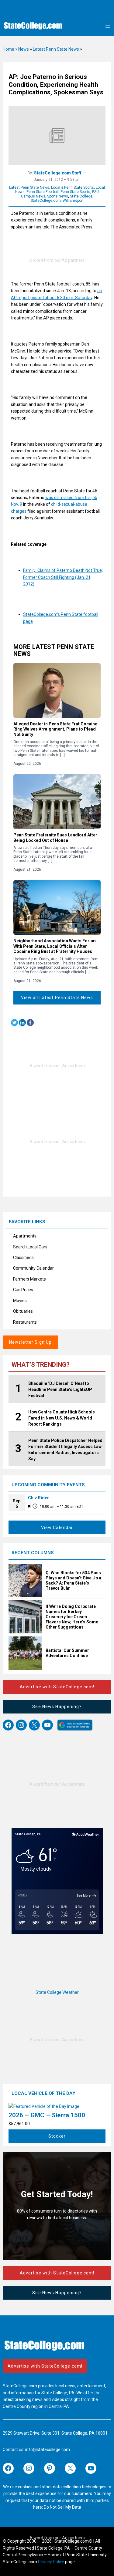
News (24, 49)
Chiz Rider (38, 1498)
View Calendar (57, 1528)
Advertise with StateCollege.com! (57, 1687)
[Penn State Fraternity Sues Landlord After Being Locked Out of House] (57, 802)
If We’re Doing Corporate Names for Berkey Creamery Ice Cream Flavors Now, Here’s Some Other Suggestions (72, 1617)
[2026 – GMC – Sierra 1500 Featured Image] (44, 2106)
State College (81, 196)
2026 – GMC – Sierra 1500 (47, 2115)
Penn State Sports (75, 192)
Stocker (57, 2136)
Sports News (58, 196)
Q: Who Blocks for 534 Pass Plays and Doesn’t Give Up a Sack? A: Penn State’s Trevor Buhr (73, 1580)
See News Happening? (57, 1707)
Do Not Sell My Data (62, 2507)
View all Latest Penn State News (57, 998)
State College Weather (57, 1992)
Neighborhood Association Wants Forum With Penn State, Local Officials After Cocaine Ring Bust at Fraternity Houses (55, 946)
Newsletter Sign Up (30, 1342)
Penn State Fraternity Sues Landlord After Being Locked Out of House (55, 838)
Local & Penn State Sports (73, 187)
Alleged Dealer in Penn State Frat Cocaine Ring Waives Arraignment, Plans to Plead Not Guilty (55, 729)
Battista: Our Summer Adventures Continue (67, 1653)
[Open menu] (108, 26)
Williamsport (73, 201)
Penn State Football (43, 192)
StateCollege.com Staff (58, 173)
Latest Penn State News (56, 49)
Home (9, 49)
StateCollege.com (46, 201)
